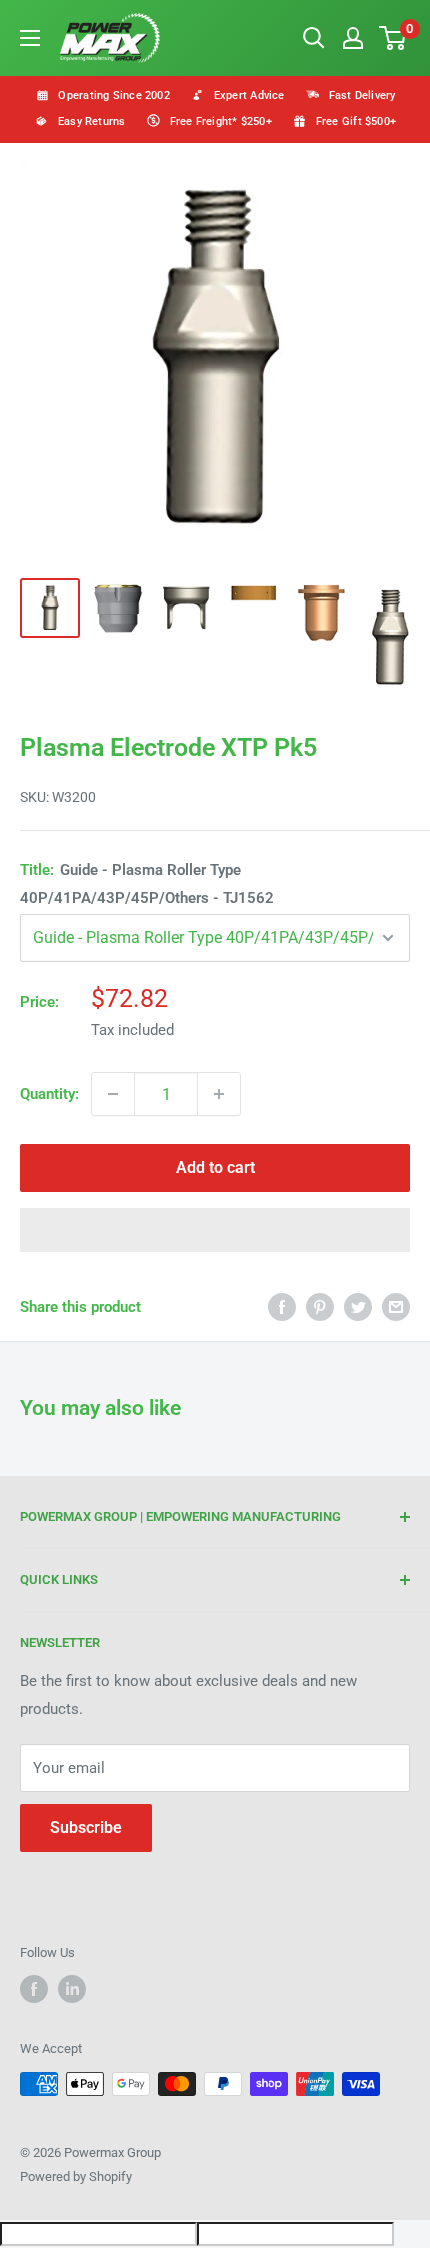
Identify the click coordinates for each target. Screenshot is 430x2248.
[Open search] (314, 38)
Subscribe (86, 1827)
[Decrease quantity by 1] (113, 1094)
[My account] (353, 38)
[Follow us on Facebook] (34, 1989)
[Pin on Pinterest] (320, 1306)
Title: (147, 884)
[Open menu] (30, 38)
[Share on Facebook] (282, 1306)
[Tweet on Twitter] (358, 1306)
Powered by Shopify (76, 2176)
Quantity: (49, 1094)
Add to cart (215, 1167)
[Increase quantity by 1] (219, 1094)
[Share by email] (396, 1306)
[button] (215, 1230)
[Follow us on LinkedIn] (72, 1989)
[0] (393, 38)
